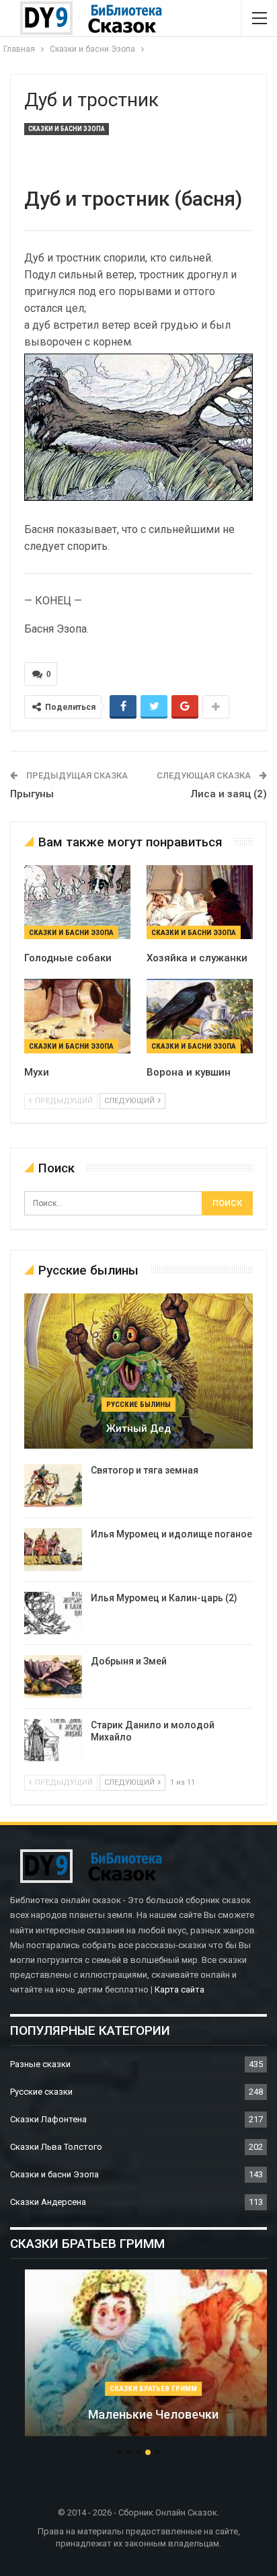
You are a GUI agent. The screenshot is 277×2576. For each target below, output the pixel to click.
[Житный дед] (138, 1371)
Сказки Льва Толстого (56, 2147)
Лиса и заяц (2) (229, 794)
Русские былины (138, 1405)
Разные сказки (40, 2064)
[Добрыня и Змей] (53, 1677)
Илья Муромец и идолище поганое (171, 1534)
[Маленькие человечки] (138, 2353)
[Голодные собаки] (77, 902)
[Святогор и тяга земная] (53, 1486)
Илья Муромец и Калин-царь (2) (164, 1598)
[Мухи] (77, 1016)
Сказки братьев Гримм (138, 2389)
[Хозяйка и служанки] (200, 902)
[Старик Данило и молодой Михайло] (53, 1740)
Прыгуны (32, 794)
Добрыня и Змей (129, 1661)
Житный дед (138, 1428)
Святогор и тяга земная (145, 1470)
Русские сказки (41, 2092)
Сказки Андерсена (48, 2202)
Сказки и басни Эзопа (67, 129)
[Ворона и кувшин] (200, 1016)
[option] (138, 2360)
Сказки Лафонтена (48, 2119)
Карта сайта (180, 1989)
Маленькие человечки (138, 2414)
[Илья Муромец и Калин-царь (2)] (53, 1613)
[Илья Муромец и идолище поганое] (53, 1549)
